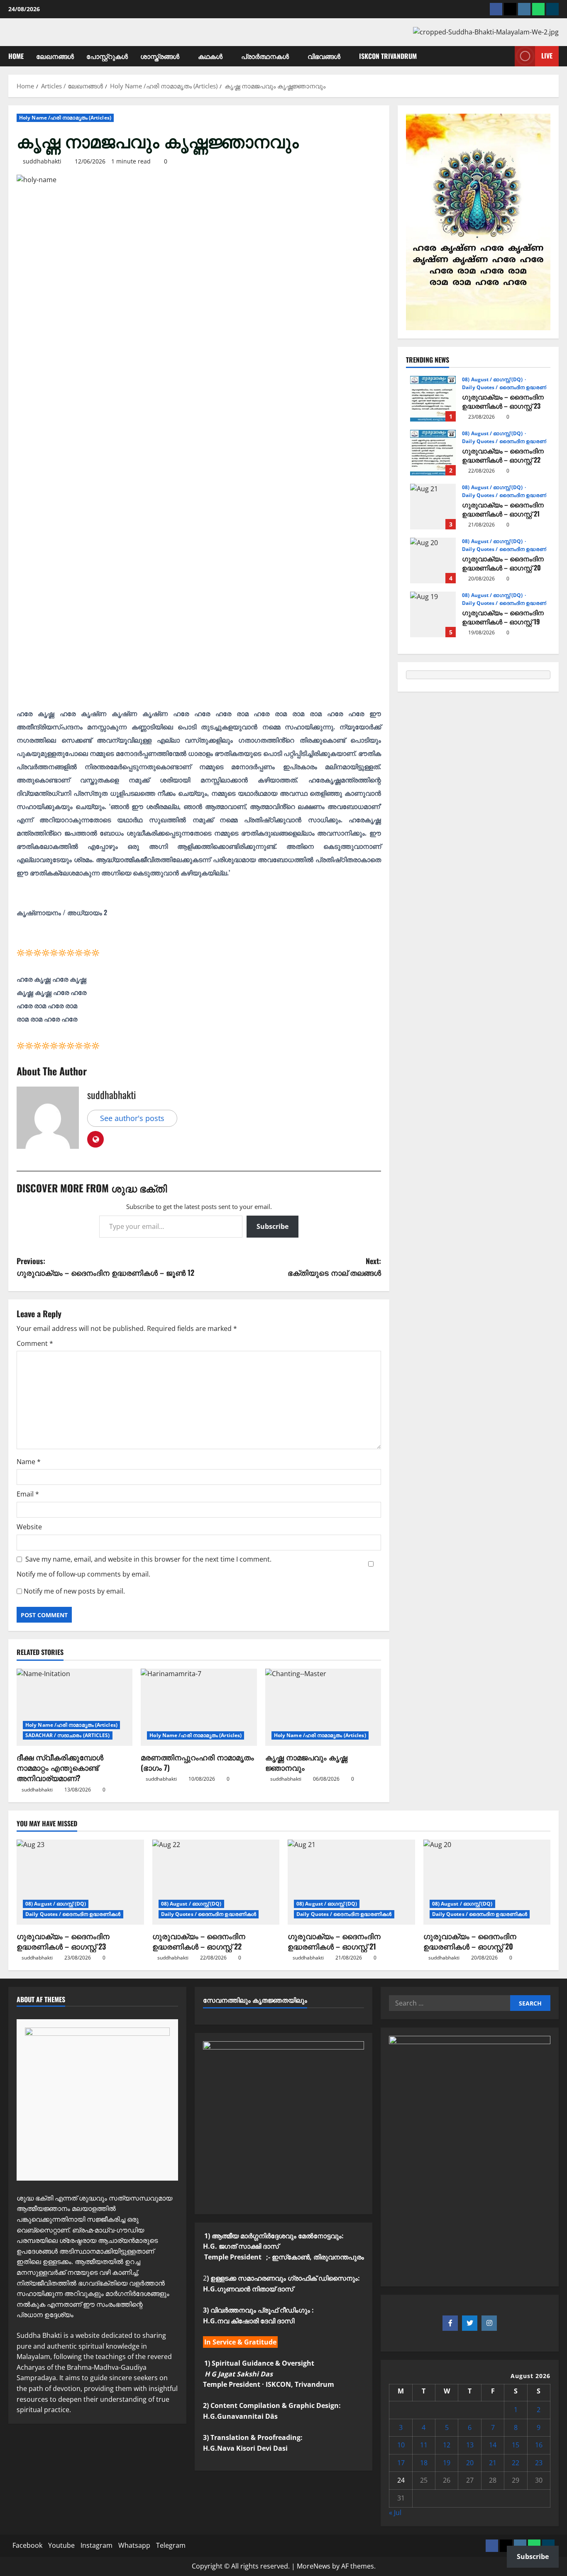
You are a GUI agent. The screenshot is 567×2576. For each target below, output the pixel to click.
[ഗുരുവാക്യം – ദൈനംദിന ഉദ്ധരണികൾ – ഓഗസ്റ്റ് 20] (487, 1882)
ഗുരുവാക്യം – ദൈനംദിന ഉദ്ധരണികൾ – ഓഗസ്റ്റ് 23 (433, 399)
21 (493, 2463)
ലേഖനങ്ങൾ (55, 56)
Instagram (97, 2545)
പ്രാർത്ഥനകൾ (265, 56)
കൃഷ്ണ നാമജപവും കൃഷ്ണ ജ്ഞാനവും (306, 1762)
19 (447, 2463)
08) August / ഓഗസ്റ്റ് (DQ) (493, 380)
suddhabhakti (42, 161)
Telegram (171, 2545)
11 (424, 2445)
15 (516, 2445)
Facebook (27, 2545)
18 (424, 2463)
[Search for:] (449, 2003)
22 (516, 2463)
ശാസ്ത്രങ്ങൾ (160, 56)
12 (447, 2445)
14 (493, 2445)
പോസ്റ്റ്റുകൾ (107, 56)
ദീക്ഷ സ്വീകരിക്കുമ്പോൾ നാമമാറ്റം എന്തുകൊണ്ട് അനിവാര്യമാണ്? (60, 1767)
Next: (334, 1267)
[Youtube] (510, 9)
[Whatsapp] (538, 9)
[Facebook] (496, 9)
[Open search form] (506, 56)
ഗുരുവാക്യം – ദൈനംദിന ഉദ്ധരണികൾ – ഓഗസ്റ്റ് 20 (433, 561)
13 (470, 2445)
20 (470, 2463)
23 (539, 2463)
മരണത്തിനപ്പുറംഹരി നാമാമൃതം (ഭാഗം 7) (197, 1762)
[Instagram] (524, 9)
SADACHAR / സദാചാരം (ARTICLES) (68, 1735)
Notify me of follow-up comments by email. (83, 1574)
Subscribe (273, 1226)
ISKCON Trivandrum (388, 56)
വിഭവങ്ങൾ (324, 56)
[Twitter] (470, 2323)
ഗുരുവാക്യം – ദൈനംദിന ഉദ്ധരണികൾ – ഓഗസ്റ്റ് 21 (433, 507)
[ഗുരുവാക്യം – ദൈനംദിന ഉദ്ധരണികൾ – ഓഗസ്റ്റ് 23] (80, 1882)
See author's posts (132, 1118)
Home (16, 56)
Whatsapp (134, 2545)
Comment (35, 1343)
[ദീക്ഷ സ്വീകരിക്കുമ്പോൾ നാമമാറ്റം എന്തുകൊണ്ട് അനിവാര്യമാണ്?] (75, 1707)
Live (547, 56)
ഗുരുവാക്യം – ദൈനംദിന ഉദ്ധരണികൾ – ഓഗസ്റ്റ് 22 (433, 453)
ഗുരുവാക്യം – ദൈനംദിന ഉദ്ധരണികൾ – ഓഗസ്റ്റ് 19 (433, 614)
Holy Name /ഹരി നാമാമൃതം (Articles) (65, 118)
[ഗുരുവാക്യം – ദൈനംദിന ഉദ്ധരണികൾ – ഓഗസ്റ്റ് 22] (216, 1882)
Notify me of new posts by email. (74, 1591)
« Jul (395, 2513)
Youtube (61, 2545)
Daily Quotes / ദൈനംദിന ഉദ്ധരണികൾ (510, 387)
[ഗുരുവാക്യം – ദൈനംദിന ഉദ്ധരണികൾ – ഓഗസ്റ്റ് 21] (351, 1882)
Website (29, 1527)
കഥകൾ (210, 56)
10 (401, 2445)
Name (29, 1462)
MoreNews (314, 2566)
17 (401, 2463)
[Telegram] (552, 9)
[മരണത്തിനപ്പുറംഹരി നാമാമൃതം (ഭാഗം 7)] (199, 1707)
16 (539, 2445)
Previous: (105, 1267)
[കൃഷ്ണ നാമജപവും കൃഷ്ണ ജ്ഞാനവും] (323, 1707)
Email (28, 1494)
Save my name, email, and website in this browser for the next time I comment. (148, 1559)
